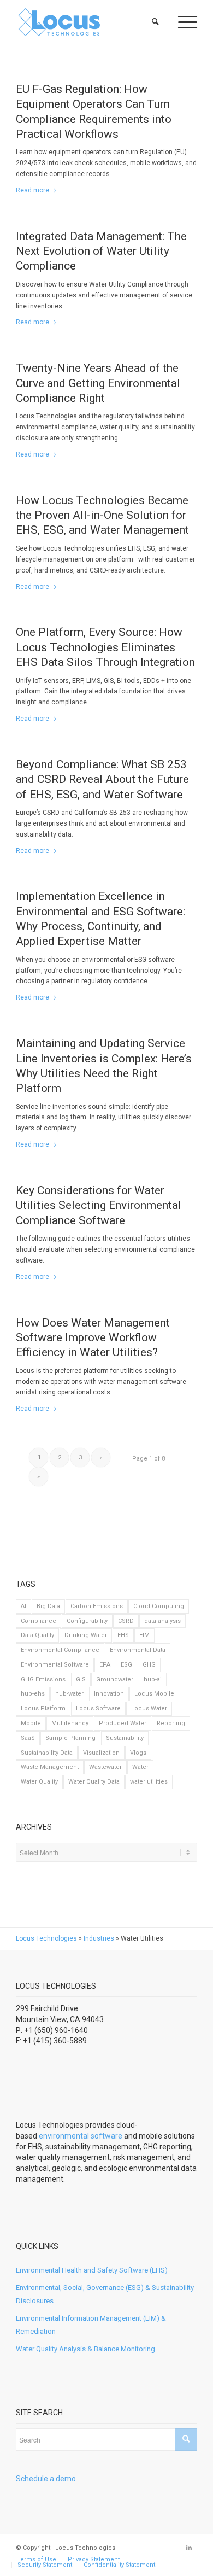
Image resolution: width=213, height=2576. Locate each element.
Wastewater (105, 1767)
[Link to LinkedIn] (189, 2548)
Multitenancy (70, 1723)
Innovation (109, 1694)
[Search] (156, 22)
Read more (32, 190)
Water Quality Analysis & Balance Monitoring (85, 2349)
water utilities (149, 1782)
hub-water (69, 1694)
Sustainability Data (47, 1753)
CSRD (126, 1621)
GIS (81, 1680)
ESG (126, 1665)
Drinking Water (86, 1635)
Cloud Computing (159, 1606)
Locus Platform (43, 1708)
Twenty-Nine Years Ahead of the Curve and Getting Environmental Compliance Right (98, 383)
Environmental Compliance (60, 1650)
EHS (123, 1635)
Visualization (101, 1753)
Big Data (48, 1606)
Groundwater (115, 1680)
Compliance (39, 1621)
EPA (105, 1665)
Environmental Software (55, 1665)
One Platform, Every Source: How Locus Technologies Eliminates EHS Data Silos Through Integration (105, 647)
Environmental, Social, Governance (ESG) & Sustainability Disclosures (105, 2294)
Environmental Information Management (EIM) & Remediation (91, 2324)
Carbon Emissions (97, 1606)
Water (140, 1767)
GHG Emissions (43, 1680)
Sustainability (125, 1738)
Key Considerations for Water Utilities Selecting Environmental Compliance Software (99, 1205)
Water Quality (39, 1782)
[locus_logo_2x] (88, 22)
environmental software (81, 2136)
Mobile (31, 1723)
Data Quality (37, 1635)
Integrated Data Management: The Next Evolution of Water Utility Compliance (101, 251)
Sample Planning (70, 1738)
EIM (144, 1635)
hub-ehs (33, 1694)
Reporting (171, 1723)
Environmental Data (138, 1650)
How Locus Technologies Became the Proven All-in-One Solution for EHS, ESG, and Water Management (102, 515)
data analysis (162, 1621)
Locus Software (98, 1708)
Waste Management (50, 1767)
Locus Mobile (154, 1694)
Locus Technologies (46, 1938)
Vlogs (138, 1753)
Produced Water (123, 1723)
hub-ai (153, 1680)
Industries (99, 1938)
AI (23, 1606)
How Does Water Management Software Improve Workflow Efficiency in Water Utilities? (93, 1338)
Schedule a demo (46, 2479)
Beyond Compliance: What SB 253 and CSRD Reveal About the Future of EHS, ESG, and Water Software (102, 779)
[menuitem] (156, 22)
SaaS (28, 1738)
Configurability (87, 1621)
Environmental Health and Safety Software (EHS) (92, 2270)
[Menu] (182, 22)
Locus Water (149, 1708)
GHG (149, 1665)
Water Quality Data (94, 1782)
